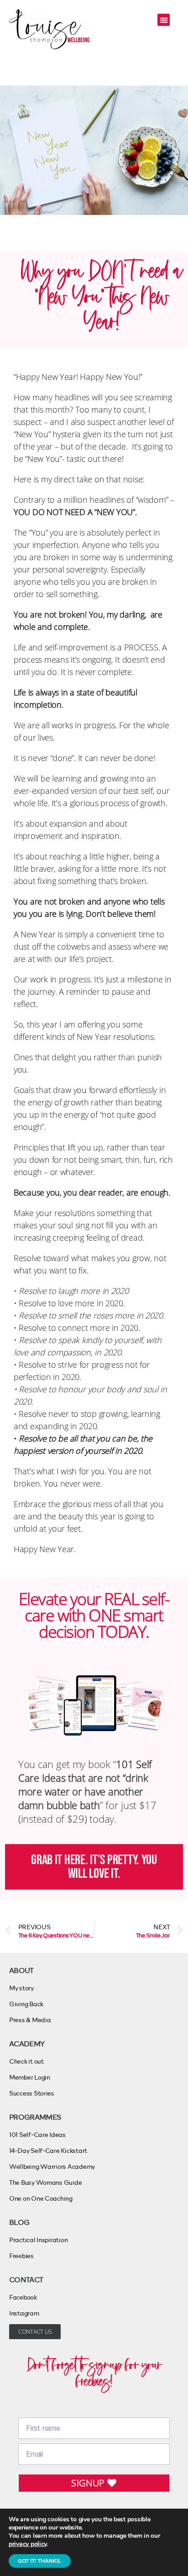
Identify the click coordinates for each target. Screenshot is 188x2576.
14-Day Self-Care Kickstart (48, 2150)
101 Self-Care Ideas (37, 2134)
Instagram (24, 2313)
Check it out (26, 2061)
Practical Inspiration (38, 2240)
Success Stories (32, 2093)
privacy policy (28, 2544)
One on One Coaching (41, 2198)
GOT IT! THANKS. (40, 2561)
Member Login (30, 2077)
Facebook (23, 2297)
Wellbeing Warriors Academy (52, 2166)
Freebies (21, 2256)
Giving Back (26, 2004)
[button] (164, 20)
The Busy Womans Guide (45, 2182)
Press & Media (30, 2020)
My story (21, 1988)
